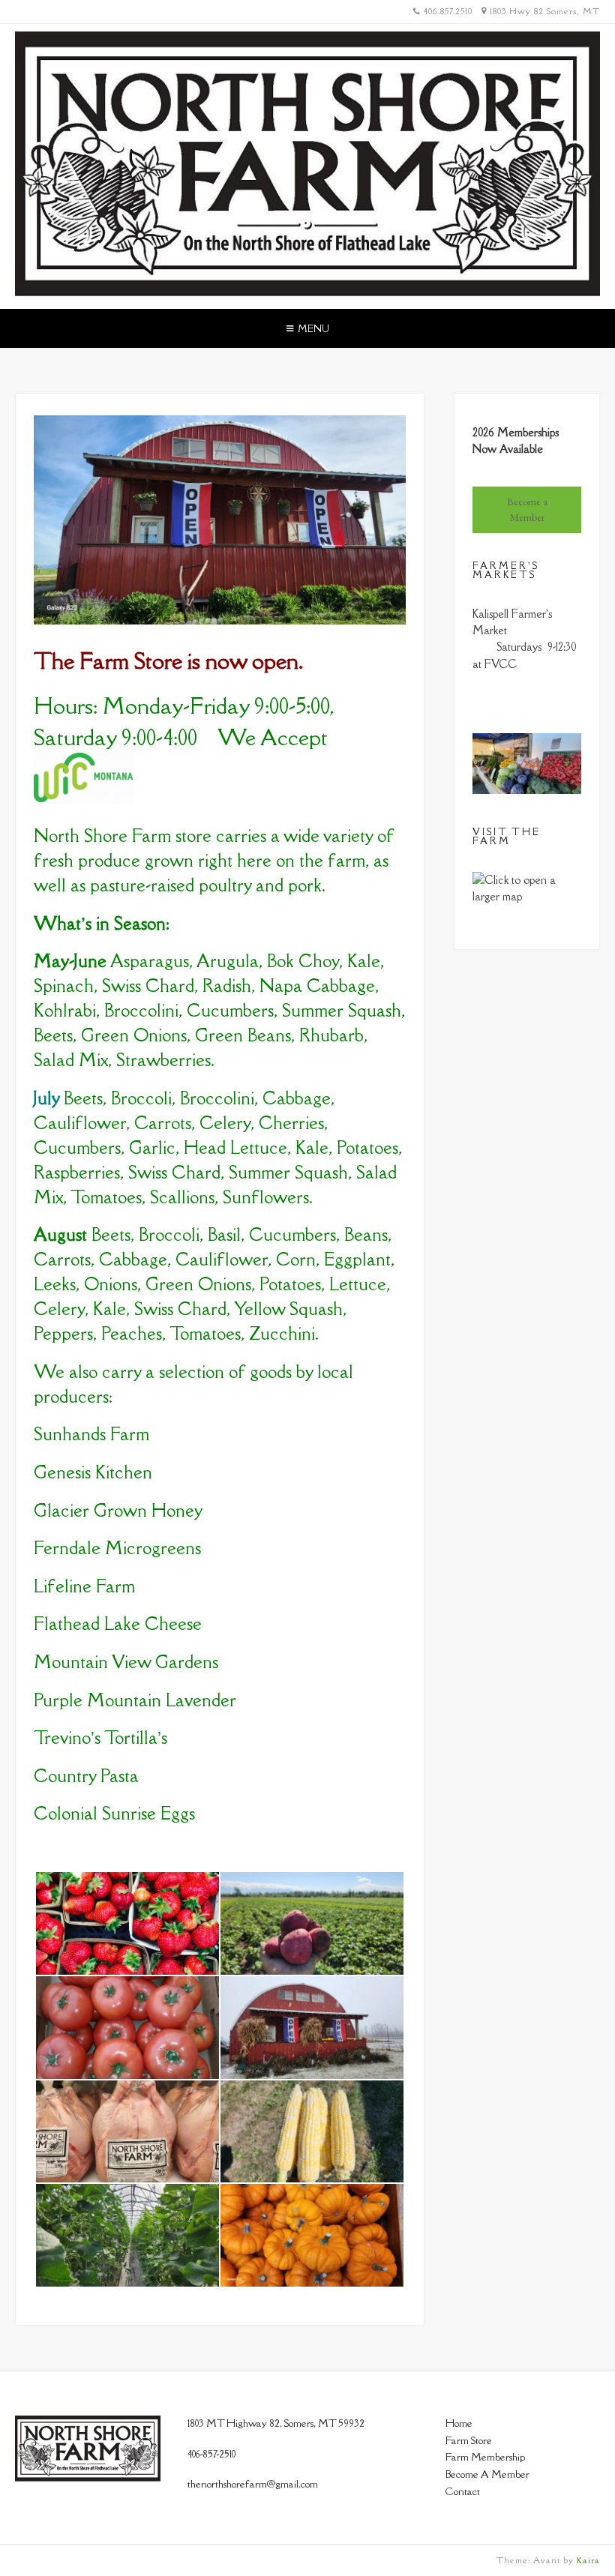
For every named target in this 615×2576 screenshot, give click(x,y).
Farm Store (469, 2440)
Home (459, 2423)
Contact (463, 2491)
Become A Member (487, 2474)
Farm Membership (485, 2457)
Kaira (588, 2560)
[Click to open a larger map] (527, 896)
